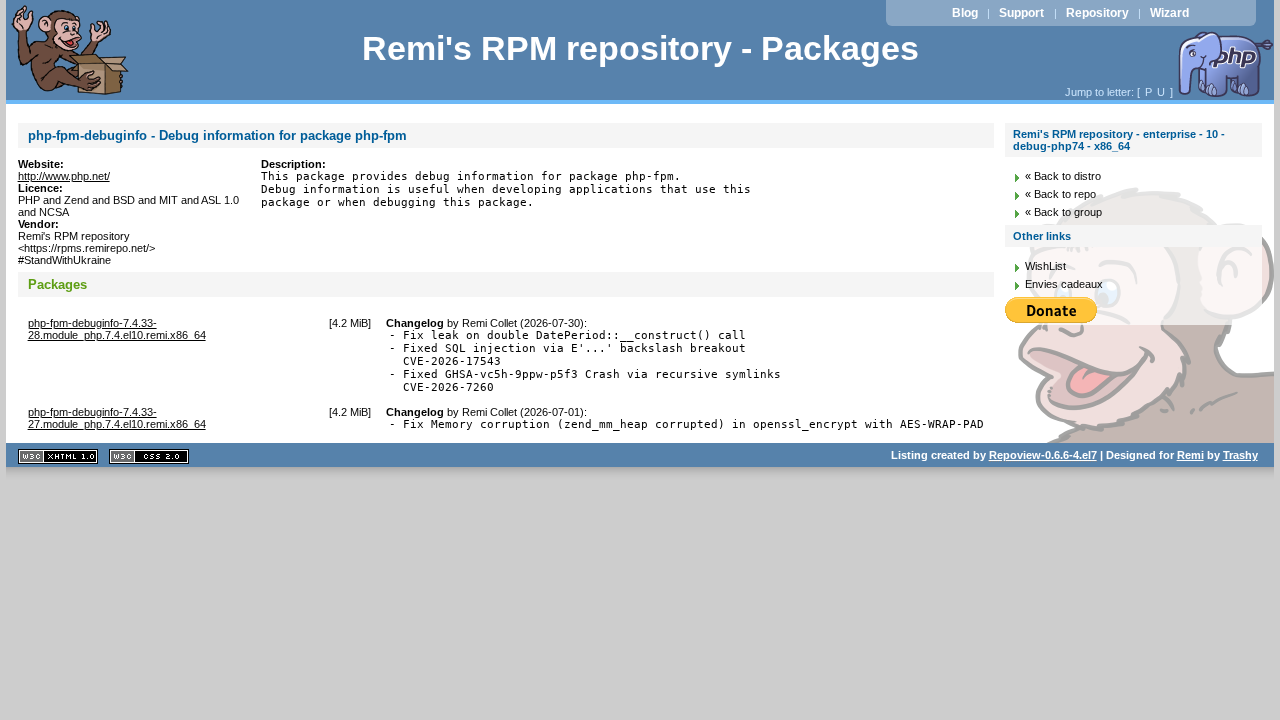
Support (1021, 13)
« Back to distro (1063, 176)
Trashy (1240, 455)
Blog (965, 13)
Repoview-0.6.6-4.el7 (1043, 455)
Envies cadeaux (1064, 284)
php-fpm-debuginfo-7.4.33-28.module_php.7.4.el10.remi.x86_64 (117, 329)
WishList (1045, 266)
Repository (1097, 13)
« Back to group (1063, 212)
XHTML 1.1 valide (58, 456)
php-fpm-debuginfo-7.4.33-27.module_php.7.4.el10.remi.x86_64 (117, 418)
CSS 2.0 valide (149, 456)
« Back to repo (1060, 194)
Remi (1190, 455)
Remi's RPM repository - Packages (640, 48)
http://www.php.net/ (64, 176)
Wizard (1169, 13)
